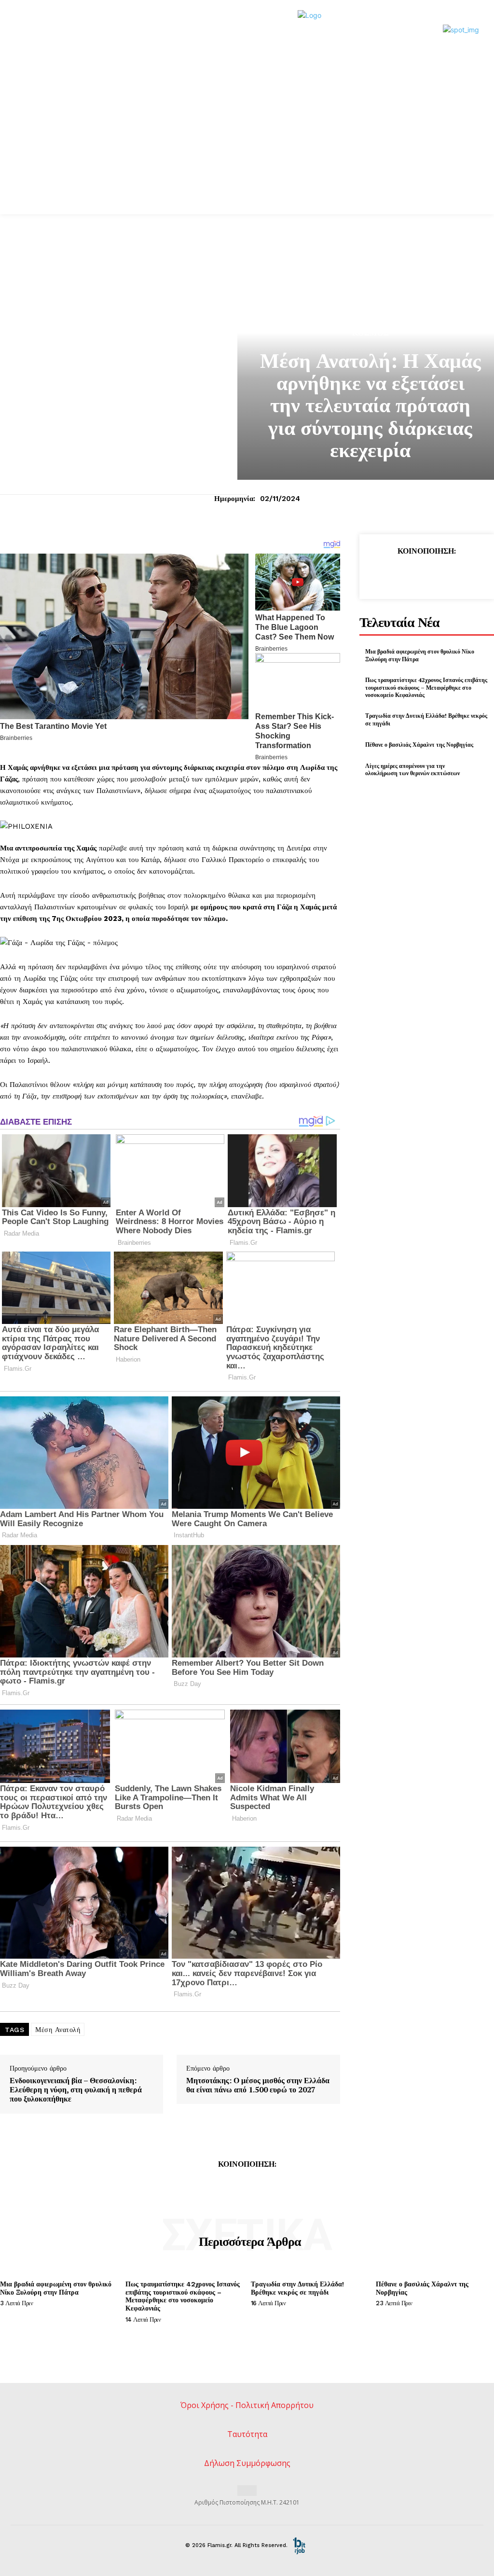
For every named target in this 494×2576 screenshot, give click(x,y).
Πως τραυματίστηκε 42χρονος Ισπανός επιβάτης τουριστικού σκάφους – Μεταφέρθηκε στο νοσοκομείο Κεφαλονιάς (426, 687)
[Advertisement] (247, 142)
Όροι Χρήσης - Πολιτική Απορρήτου (247, 2405)
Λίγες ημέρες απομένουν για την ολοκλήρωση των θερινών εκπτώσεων (412, 770)
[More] (471, 574)
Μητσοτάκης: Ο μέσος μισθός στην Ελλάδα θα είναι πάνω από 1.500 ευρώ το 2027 (258, 2085)
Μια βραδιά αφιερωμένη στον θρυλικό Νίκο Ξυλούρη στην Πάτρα (56, 2288)
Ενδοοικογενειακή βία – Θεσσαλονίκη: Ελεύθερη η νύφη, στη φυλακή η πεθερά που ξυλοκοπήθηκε (76, 2090)
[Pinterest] (426, 574)
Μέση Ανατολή (58, 2030)
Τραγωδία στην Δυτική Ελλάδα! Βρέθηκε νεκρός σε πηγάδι (297, 2288)
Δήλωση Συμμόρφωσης (247, 2463)
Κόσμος (370, 333)
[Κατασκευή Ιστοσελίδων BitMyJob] (299, 2545)
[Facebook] (382, 574)
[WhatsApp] (448, 574)
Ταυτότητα (247, 2434)
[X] (404, 574)
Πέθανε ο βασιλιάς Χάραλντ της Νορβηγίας (419, 745)
